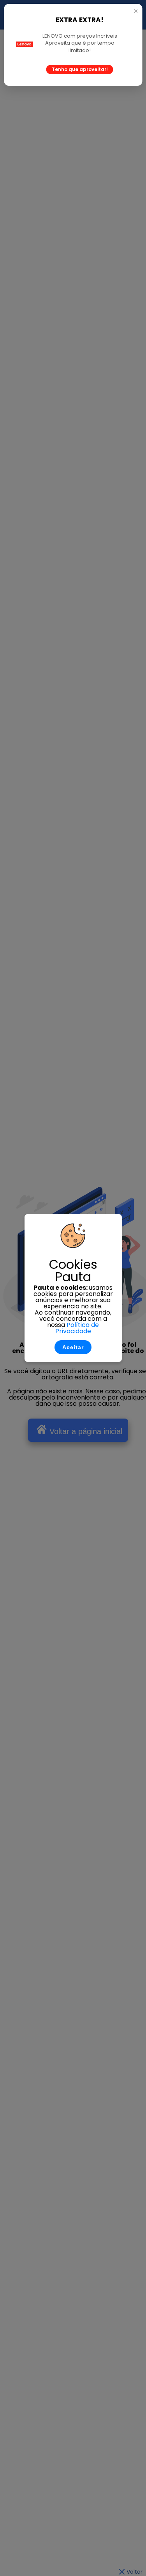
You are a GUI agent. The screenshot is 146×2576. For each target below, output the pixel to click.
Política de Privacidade (77, 1328)
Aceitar (73, 1347)
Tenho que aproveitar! (80, 69)
